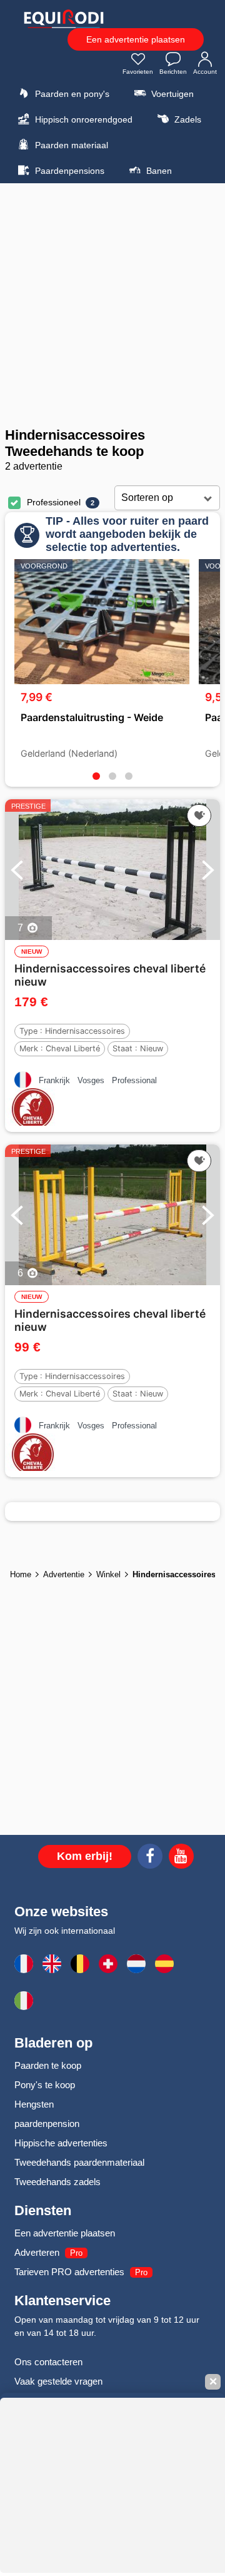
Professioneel (54, 502)
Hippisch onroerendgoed (82, 119)
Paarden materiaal (70, 145)
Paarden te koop (48, 2065)
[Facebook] (150, 1858)
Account (205, 72)
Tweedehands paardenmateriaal (79, 2162)
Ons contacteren (48, 2362)
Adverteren (37, 2252)
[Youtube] (181, 1858)
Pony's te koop (45, 2085)
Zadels (187, 119)
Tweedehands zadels (57, 2182)
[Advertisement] (112, 305)
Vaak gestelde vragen (58, 2381)
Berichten (173, 72)
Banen (158, 171)
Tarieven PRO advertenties (69, 2272)
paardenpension (47, 2124)
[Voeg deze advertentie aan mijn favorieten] (199, 816)
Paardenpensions (68, 171)
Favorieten (138, 72)
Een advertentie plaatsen (136, 39)
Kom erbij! (85, 1856)
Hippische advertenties (61, 2143)
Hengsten (34, 2104)
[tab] (96, 776)
